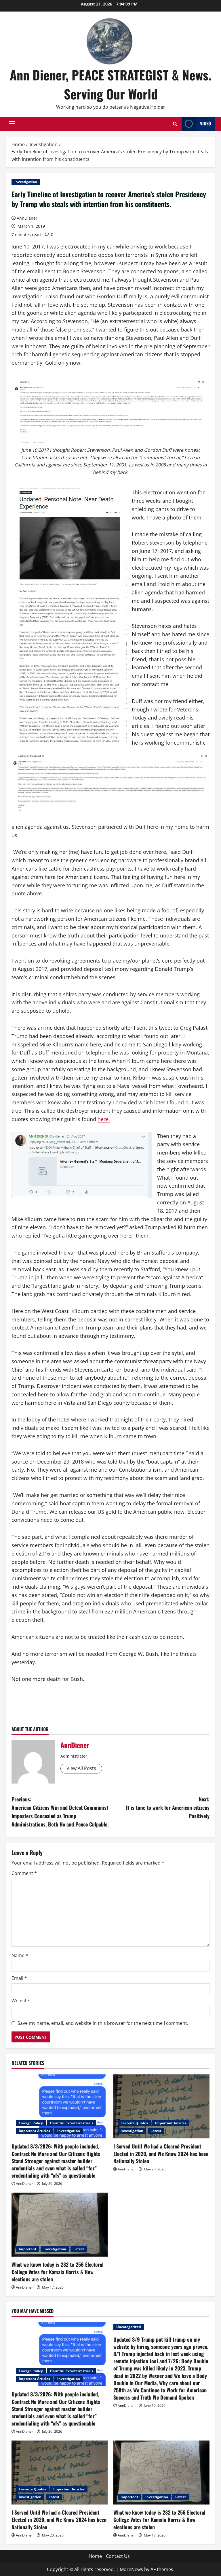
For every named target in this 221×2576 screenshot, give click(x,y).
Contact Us (118, 2556)
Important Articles (34, 2131)
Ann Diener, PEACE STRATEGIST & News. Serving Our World (111, 84)
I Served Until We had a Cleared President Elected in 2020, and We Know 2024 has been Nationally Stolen (161, 2153)
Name (20, 1955)
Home (95, 2556)
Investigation (26, 182)
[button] (12, 124)
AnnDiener (27, 218)
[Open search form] (175, 124)
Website (20, 2001)
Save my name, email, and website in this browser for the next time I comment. (103, 2023)
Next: (168, 1807)
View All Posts (81, 1768)
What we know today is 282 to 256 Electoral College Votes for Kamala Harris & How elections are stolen (58, 2272)
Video (205, 123)
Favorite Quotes (134, 2123)
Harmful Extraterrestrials (72, 2123)
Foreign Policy (31, 2123)
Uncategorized (129, 2327)
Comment (24, 1873)
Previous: (60, 1812)
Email (19, 1978)
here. (104, 1119)
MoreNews (131, 2569)
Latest (156, 2131)
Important (27, 2249)
